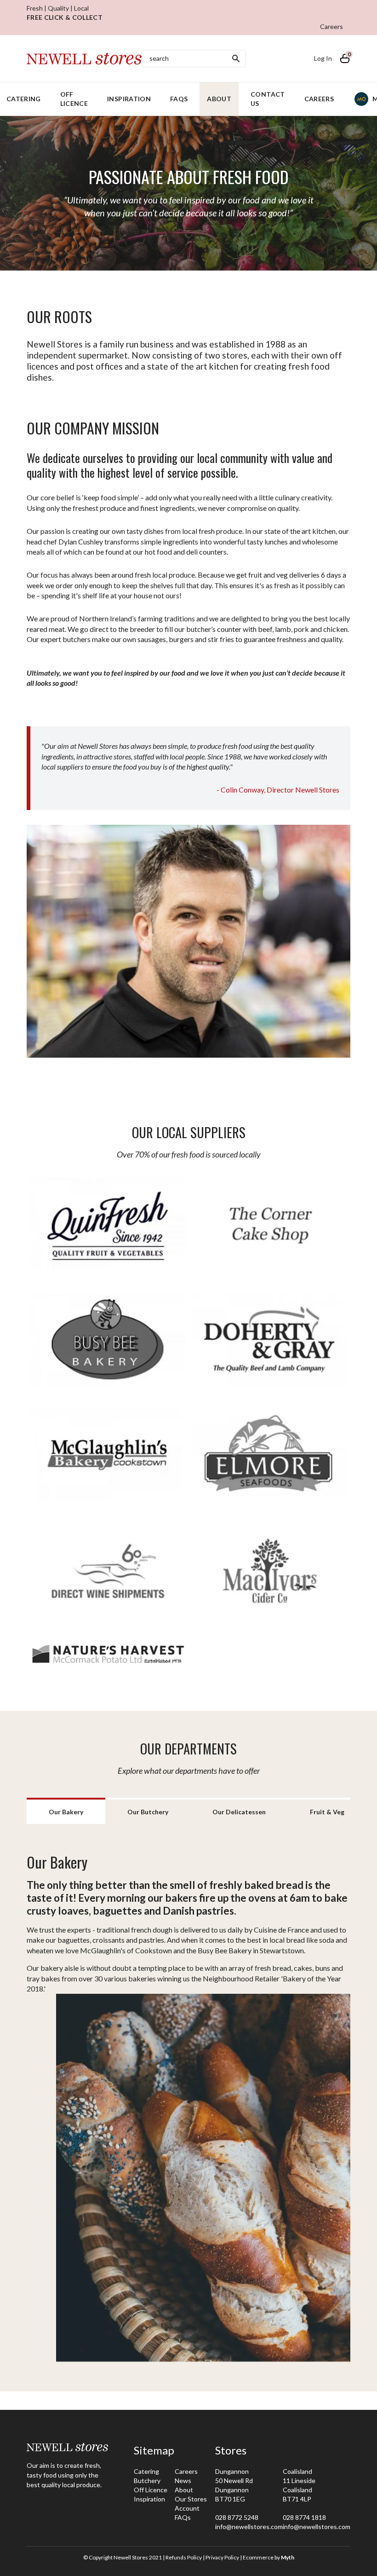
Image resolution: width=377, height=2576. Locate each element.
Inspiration (129, 99)
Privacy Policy (222, 2557)
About (219, 99)
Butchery (147, 2480)
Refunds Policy (184, 2557)
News (183, 2480)
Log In (323, 58)
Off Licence (74, 99)
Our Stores (191, 2499)
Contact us (268, 99)
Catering (146, 2471)
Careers (331, 26)
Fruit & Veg (327, 1812)
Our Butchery (148, 1812)
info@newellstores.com (249, 2527)
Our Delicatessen (239, 1812)
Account (187, 2508)
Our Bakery (66, 1812)
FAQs (179, 99)
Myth (288, 2557)
